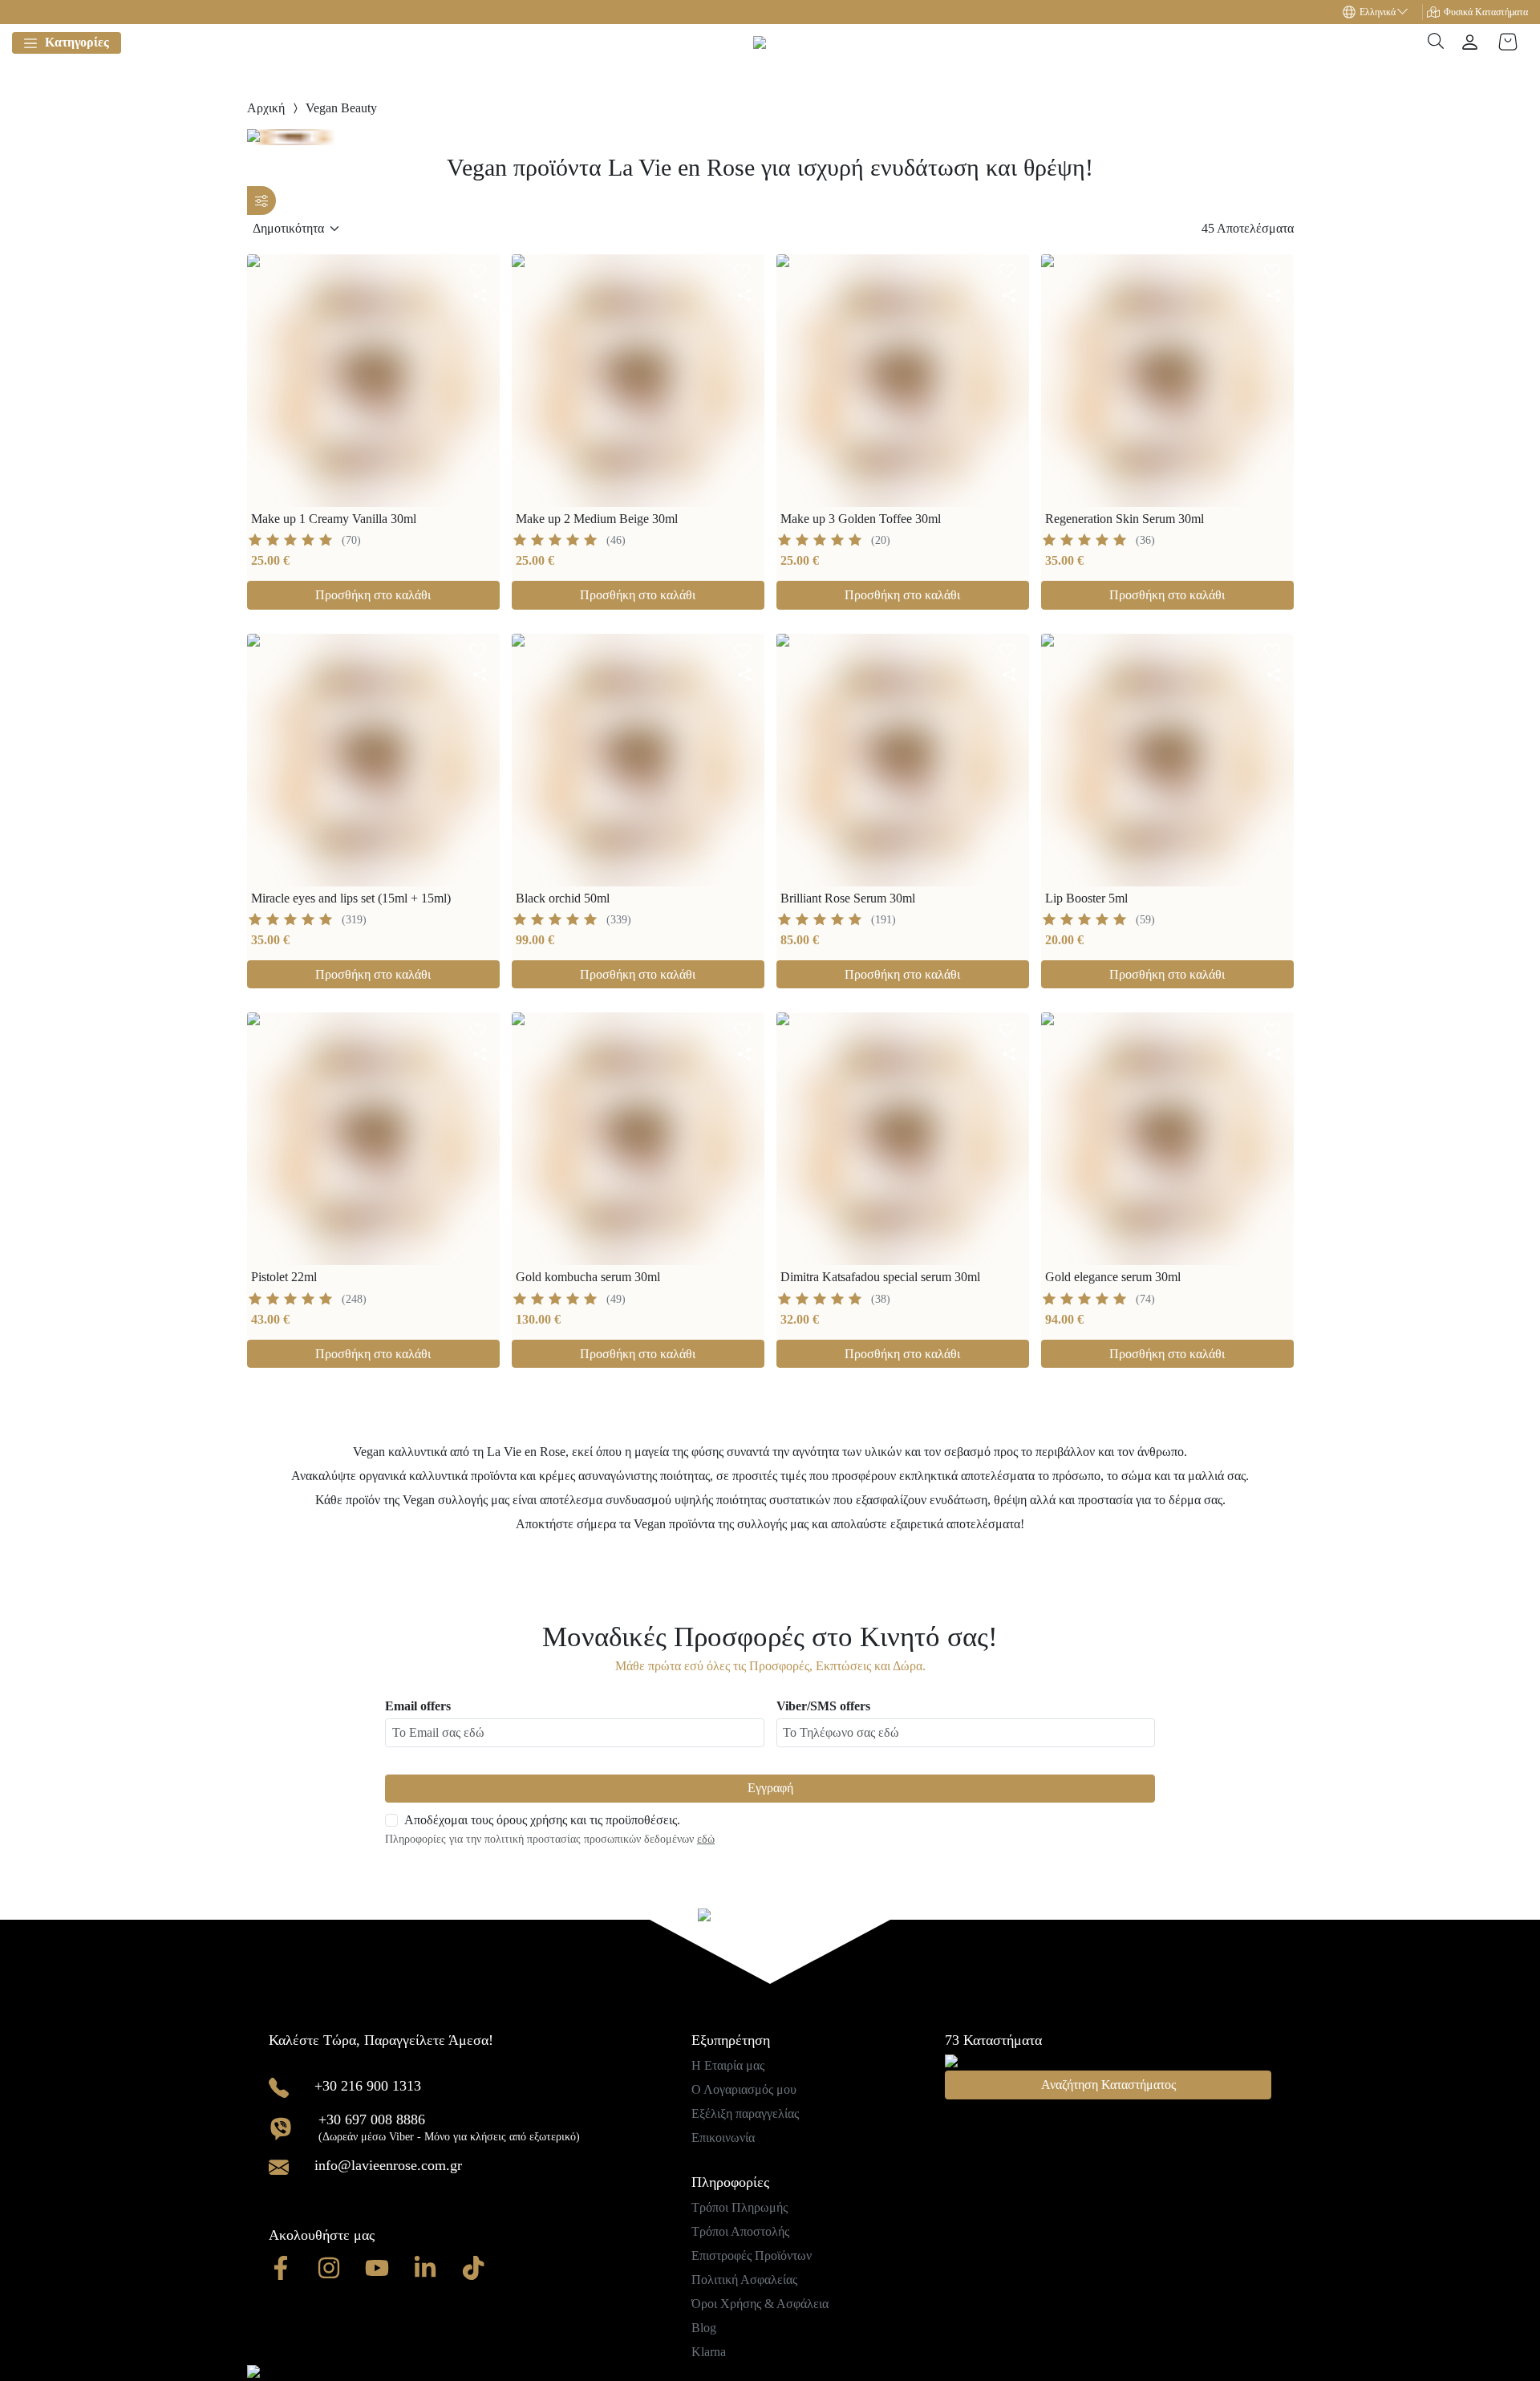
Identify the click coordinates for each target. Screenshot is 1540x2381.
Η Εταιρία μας (728, 2065)
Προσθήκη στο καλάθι (373, 595)
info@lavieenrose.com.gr (388, 2165)
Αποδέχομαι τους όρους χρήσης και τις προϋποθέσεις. (542, 1820)
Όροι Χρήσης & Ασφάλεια (760, 2304)
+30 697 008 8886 (372, 2119)
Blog (704, 2328)
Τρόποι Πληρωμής (740, 2207)
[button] (1383, 12)
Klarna (709, 2352)
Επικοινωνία (723, 2138)
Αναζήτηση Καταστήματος (1108, 2085)
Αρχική (266, 108)
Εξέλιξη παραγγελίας (745, 2113)
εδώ (706, 1839)
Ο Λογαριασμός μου (744, 2089)
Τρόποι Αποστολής (740, 2231)
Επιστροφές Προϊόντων (752, 2255)
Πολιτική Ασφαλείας (744, 2280)
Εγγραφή (770, 1788)
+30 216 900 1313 (368, 2086)
